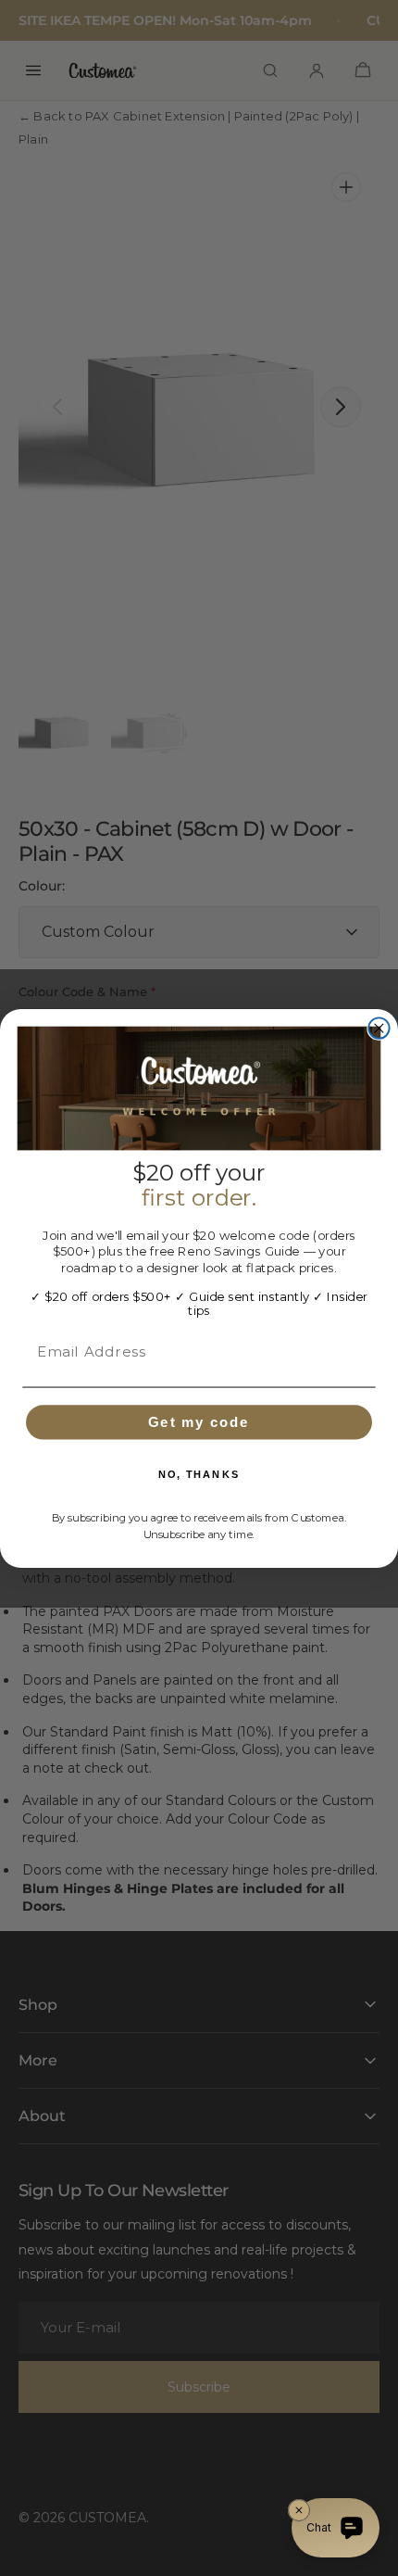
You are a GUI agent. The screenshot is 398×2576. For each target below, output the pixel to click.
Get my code (199, 1421)
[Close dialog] (379, 1028)
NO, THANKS (199, 1474)
